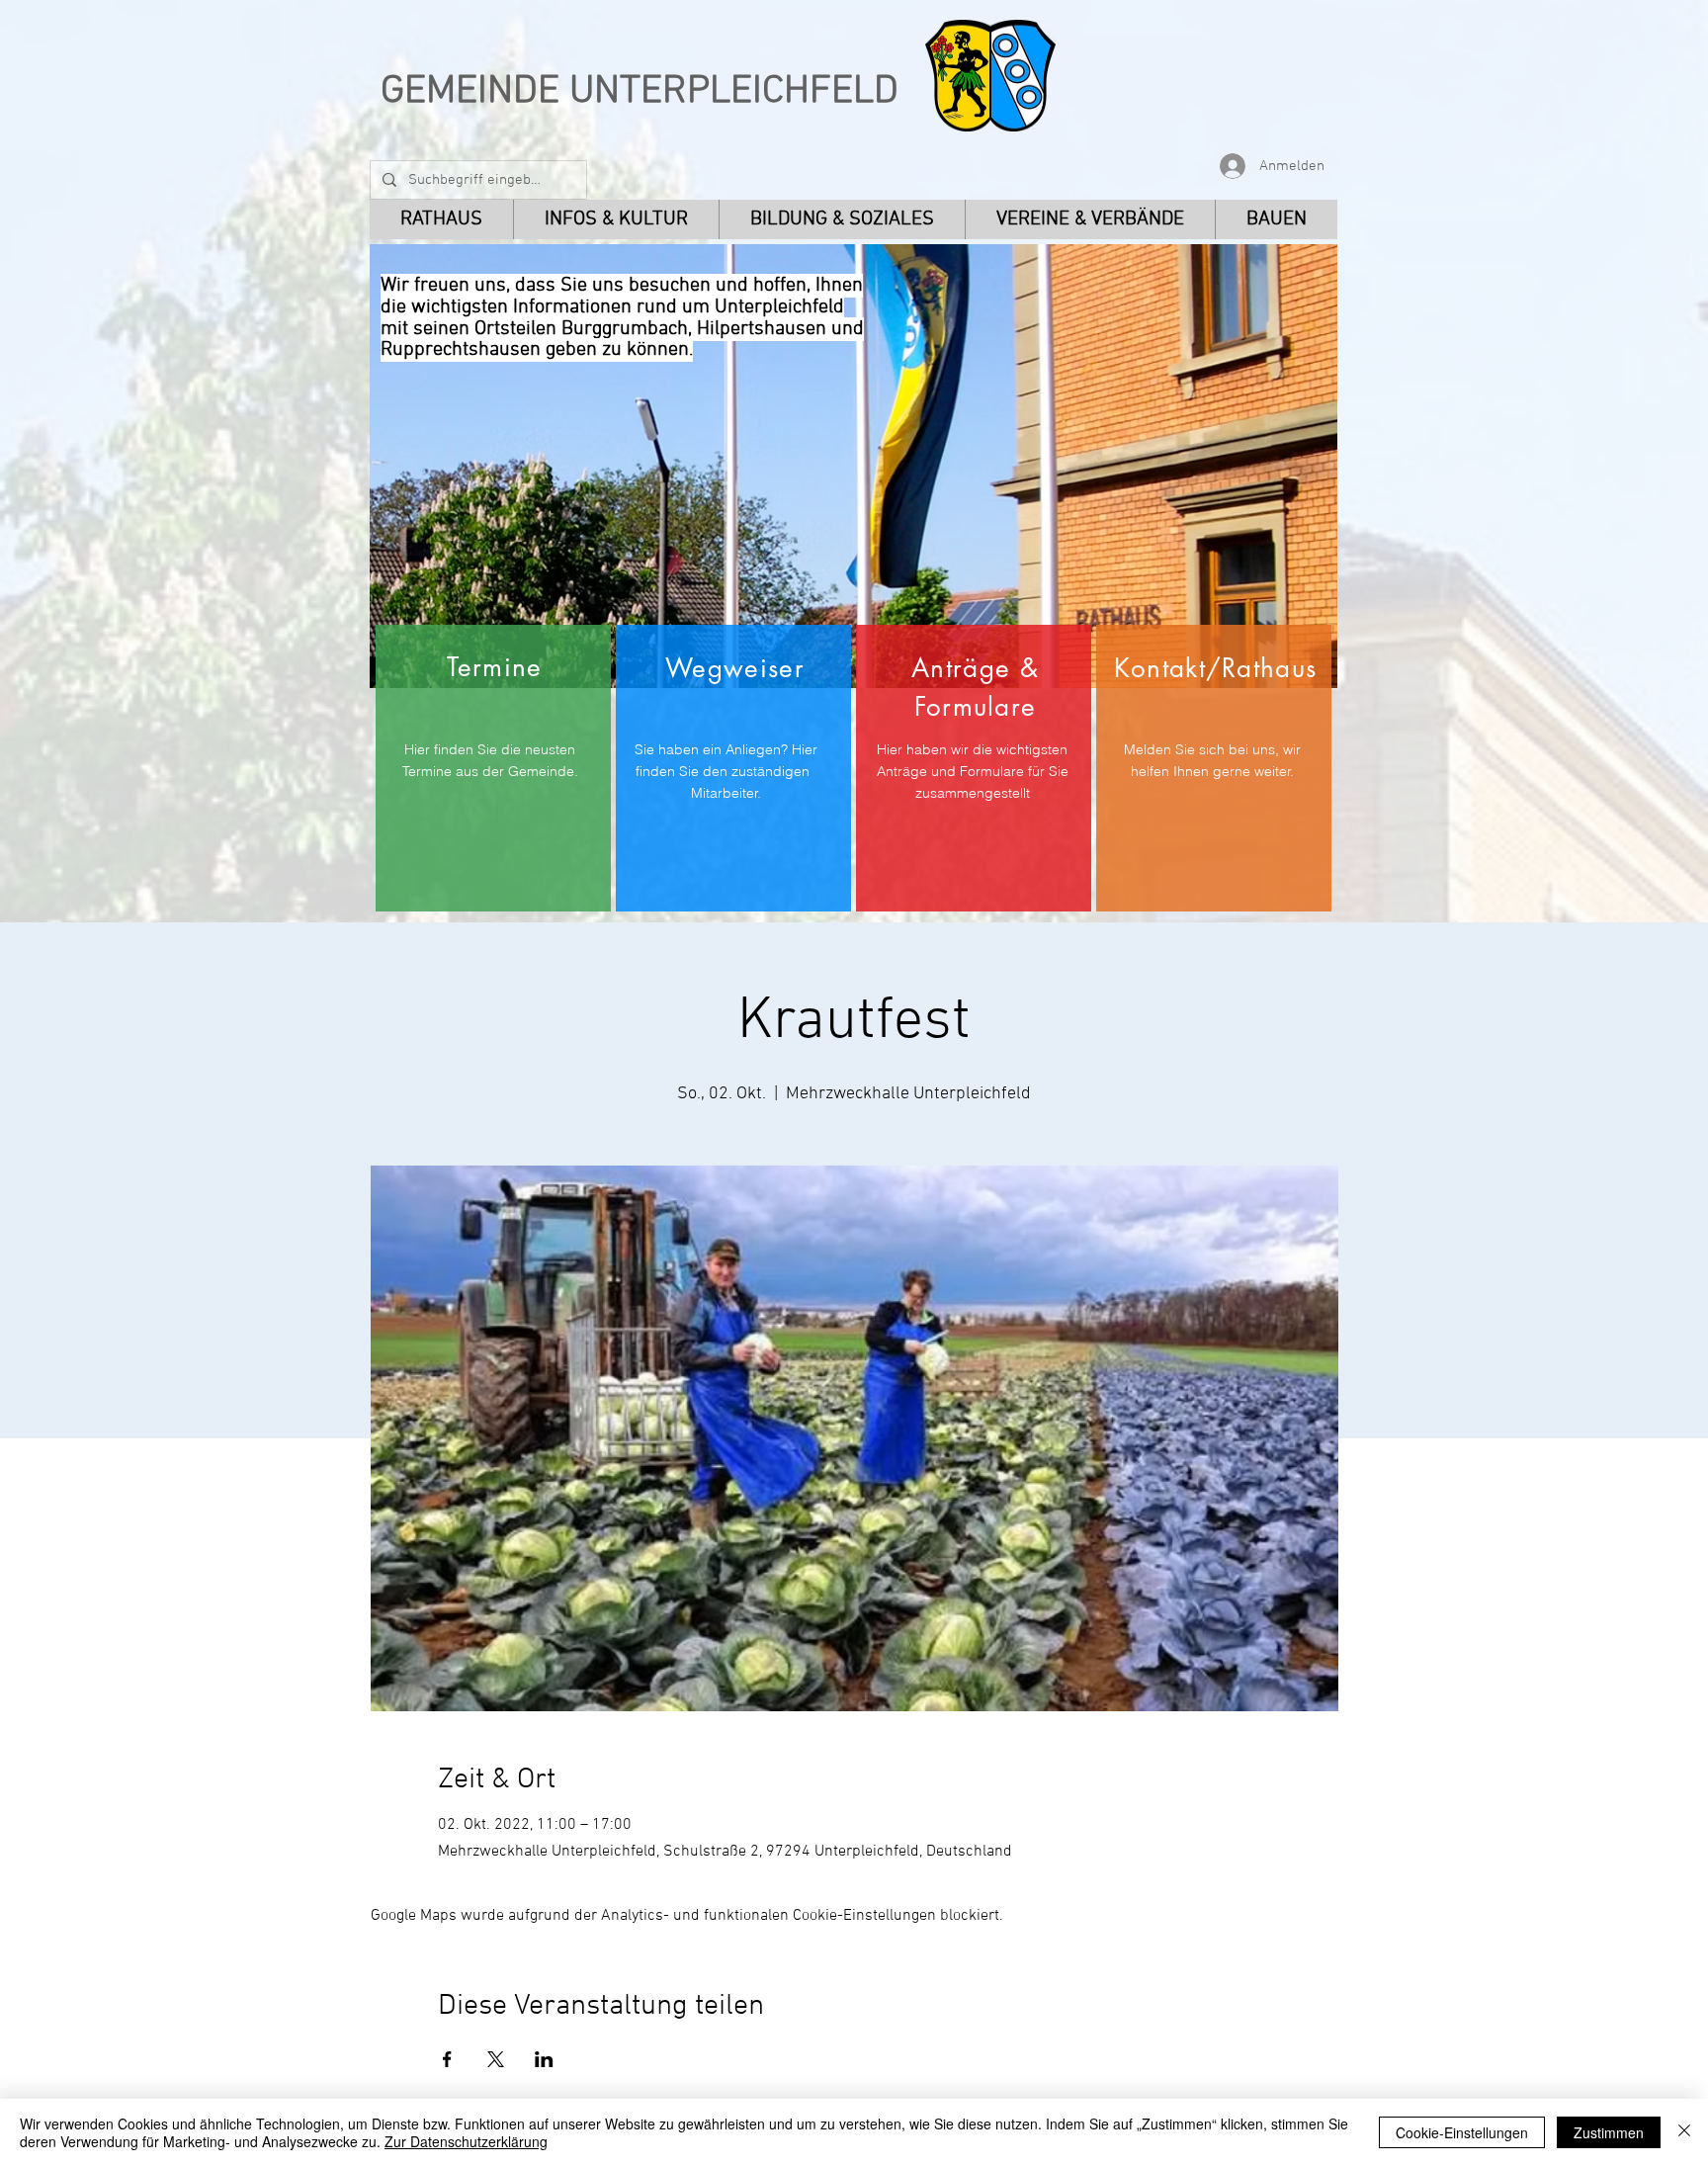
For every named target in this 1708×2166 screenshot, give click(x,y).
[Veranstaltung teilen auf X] (496, 2059)
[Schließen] (1684, 2132)
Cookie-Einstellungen (1462, 2132)
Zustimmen (1609, 2132)
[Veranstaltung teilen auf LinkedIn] (544, 2059)
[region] (493, 768)
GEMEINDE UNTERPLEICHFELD (640, 92)
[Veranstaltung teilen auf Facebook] (447, 2059)
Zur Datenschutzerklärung (466, 2141)
